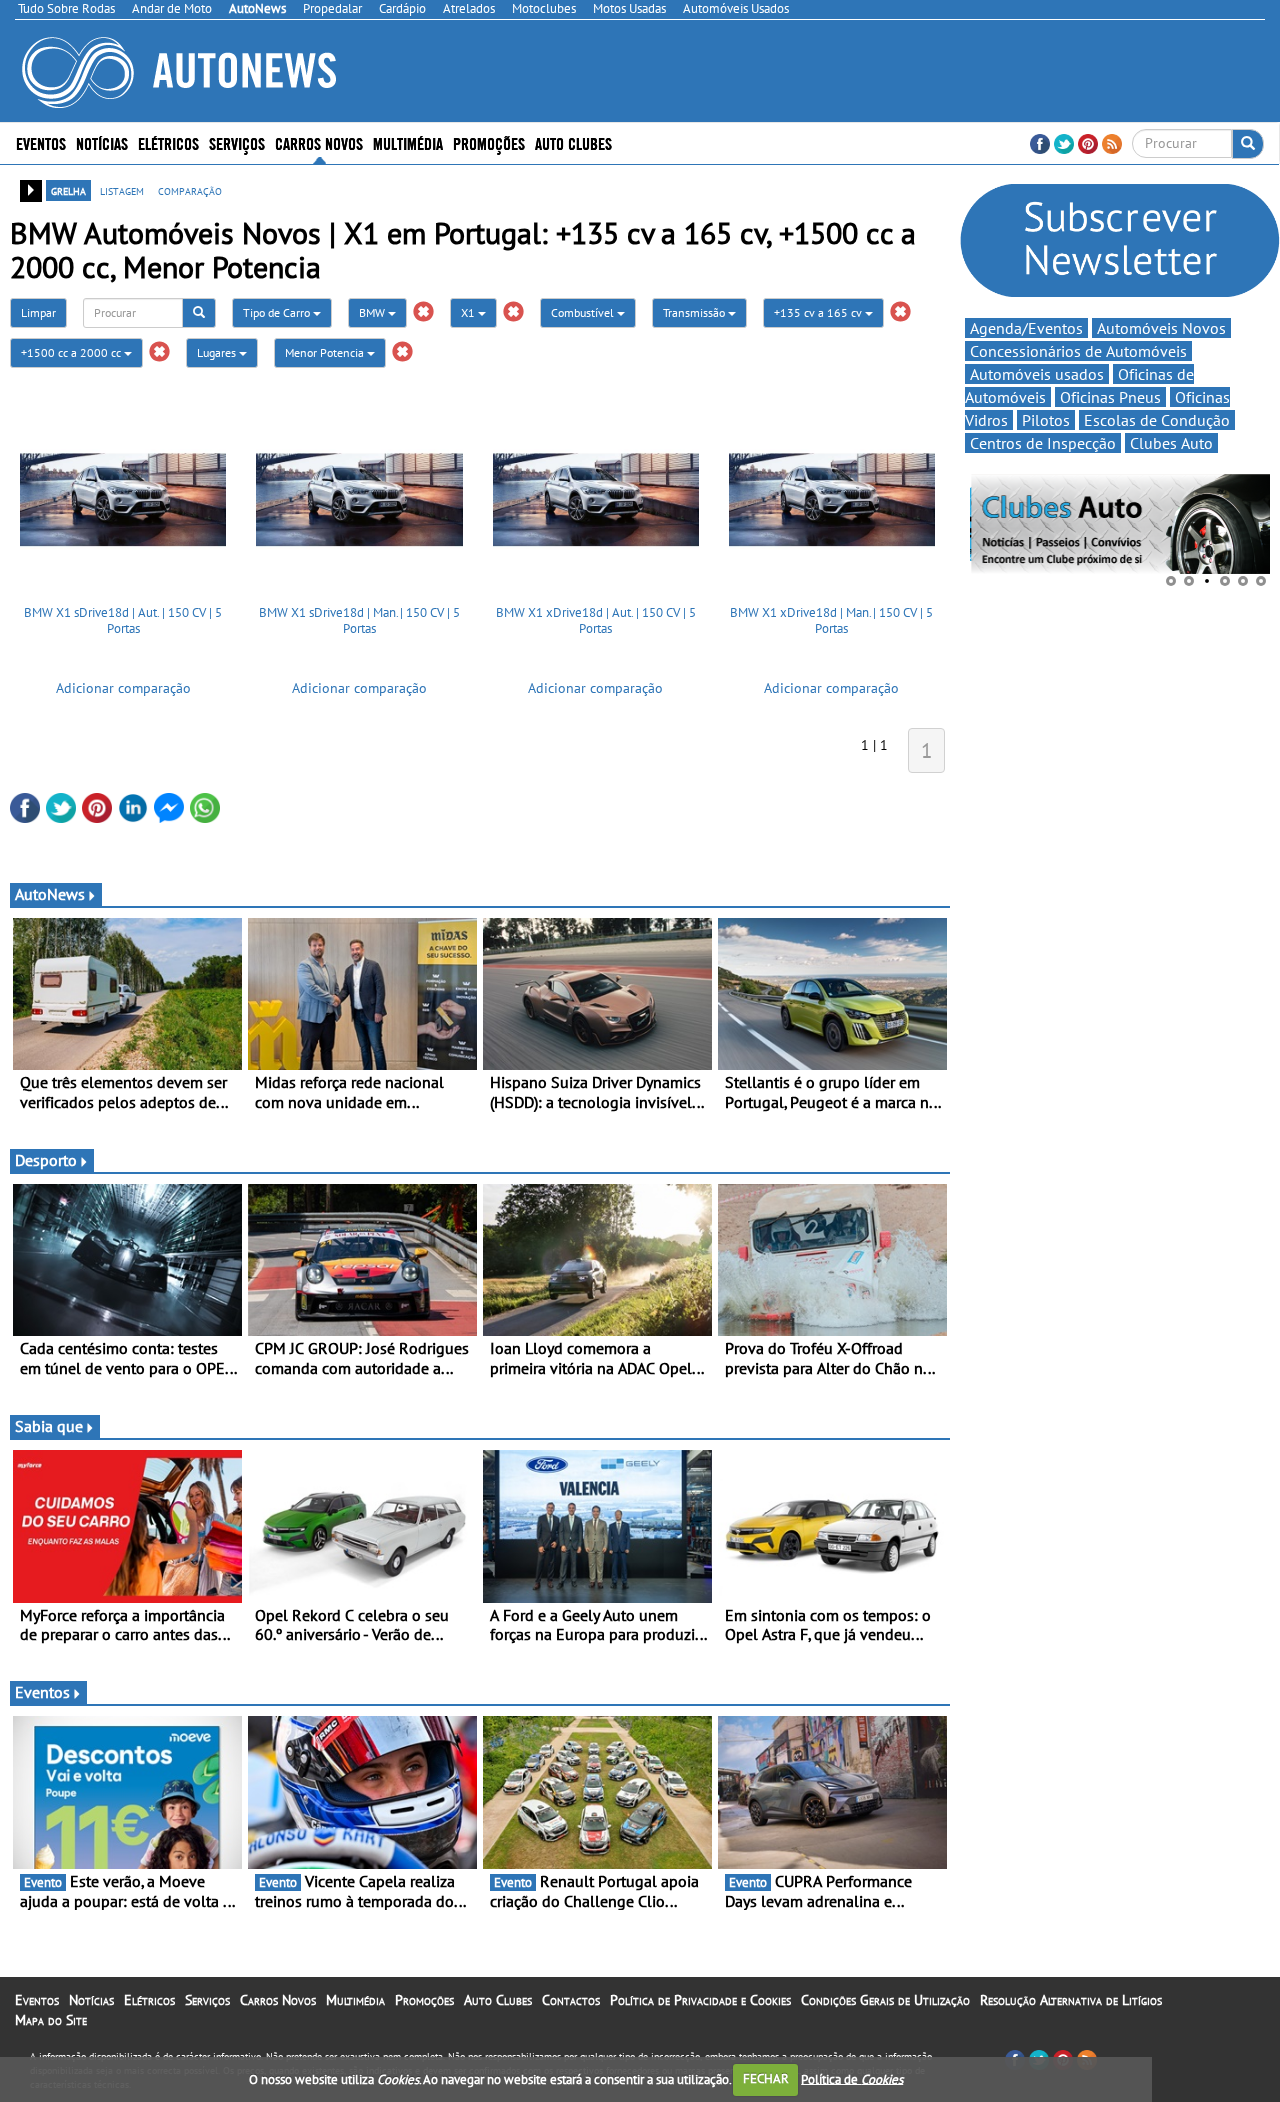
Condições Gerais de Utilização (885, 2000)
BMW (373, 312)
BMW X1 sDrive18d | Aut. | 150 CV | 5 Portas (123, 620)
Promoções (489, 142)
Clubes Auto (1171, 443)
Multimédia (408, 142)
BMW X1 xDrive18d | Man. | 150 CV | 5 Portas (831, 620)
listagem (122, 190)
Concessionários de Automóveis (1078, 351)
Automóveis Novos (1161, 328)
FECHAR (766, 2078)
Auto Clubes (498, 2000)
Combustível (584, 312)
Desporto (46, 1160)
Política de (852, 2078)
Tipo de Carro (278, 312)
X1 (469, 312)
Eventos (41, 142)
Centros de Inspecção (1043, 443)
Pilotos (1046, 420)
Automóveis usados (1037, 374)
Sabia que (49, 1426)
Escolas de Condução (1157, 420)
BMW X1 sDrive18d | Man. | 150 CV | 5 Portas (359, 620)
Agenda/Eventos (1026, 328)
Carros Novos (319, 142)
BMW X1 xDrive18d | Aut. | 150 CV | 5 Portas (596, 620)
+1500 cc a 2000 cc (72, 352)
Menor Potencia (326, 352)
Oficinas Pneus (1110, 397)
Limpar (38, 312)
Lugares (218, 352)
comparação (190, 190)
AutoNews (50, 894)
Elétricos (149, 2000)
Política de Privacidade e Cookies (700, 2000)
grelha (68, 190)
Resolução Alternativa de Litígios (1071, 2000)
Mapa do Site (51, 2020)
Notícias (91, 2000)
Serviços (207, 2000)
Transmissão (695, 312)
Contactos (571, 2000)
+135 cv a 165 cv (819, 312)
